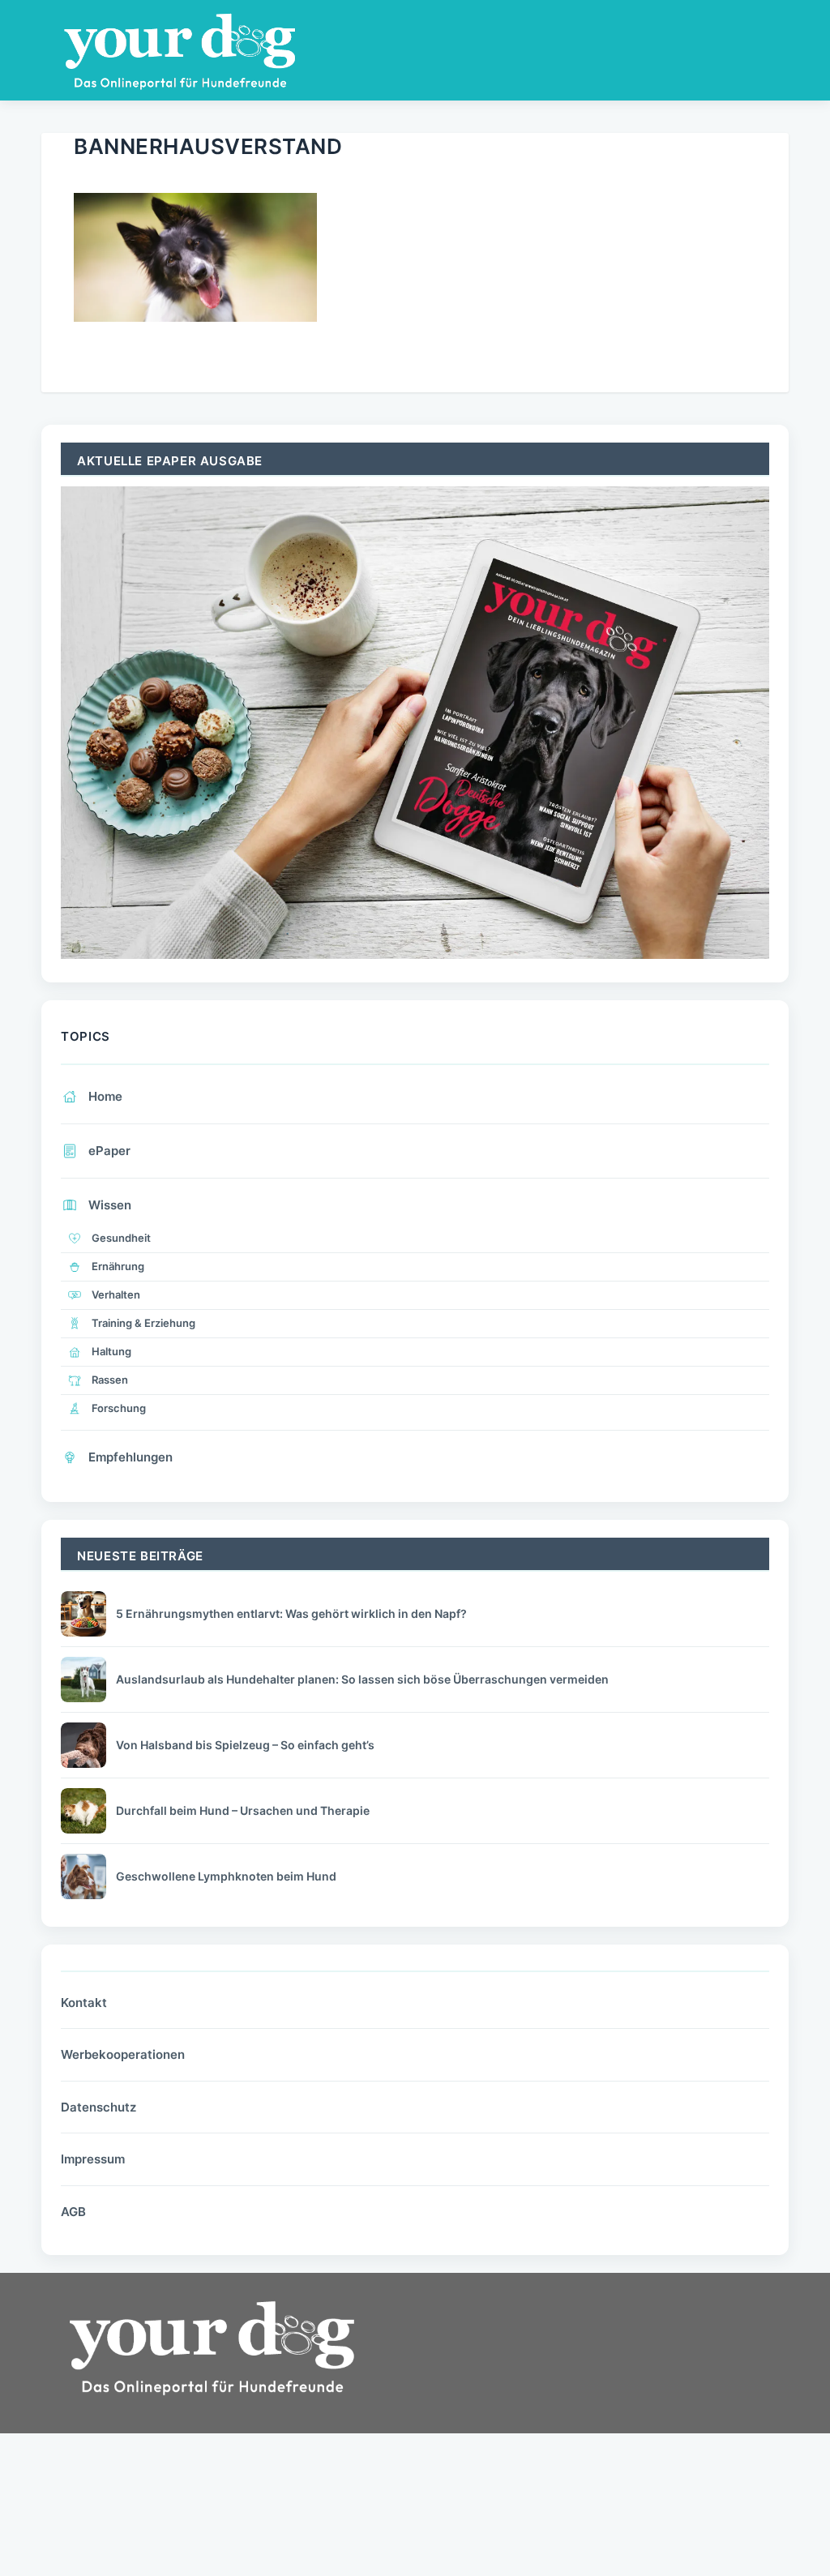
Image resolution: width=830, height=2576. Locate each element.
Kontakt (84, 2003)
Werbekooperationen (123, 2054)
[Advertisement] (557, 2412)
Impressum (93, 2159)
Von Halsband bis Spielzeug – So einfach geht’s (245, 1745)
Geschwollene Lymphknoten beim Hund (226, 1876)
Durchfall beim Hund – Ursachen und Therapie (243, 1810)
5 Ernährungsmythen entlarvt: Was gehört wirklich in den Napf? (291, 1613)
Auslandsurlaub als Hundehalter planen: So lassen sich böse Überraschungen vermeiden (362, 1679)
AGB (73, 2212)
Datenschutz (98, 2107)
